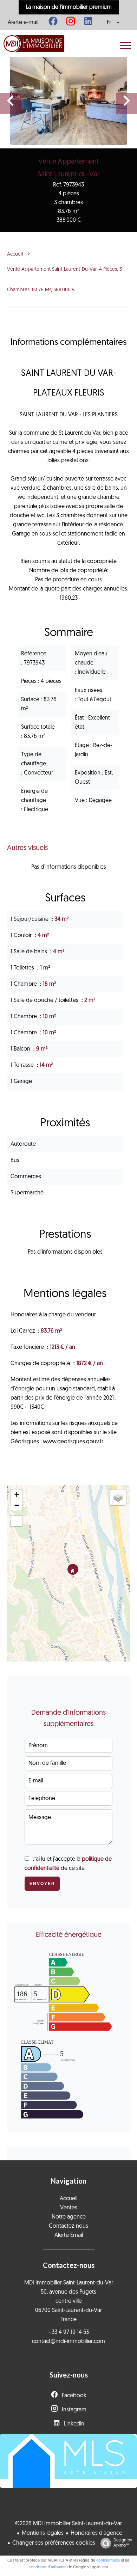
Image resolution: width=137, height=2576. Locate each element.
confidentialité (108, 2561)
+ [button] (17, 1495)
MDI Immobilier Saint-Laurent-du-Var (69, 2283)
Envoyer (42, 1884)
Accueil (15, 254)
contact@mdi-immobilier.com (68, 2342)
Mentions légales (43, 2533)
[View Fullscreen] (17, 1521)
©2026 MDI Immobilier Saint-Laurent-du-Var (68, 2524)
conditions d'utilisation (48, 2567)
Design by (123, 2543)
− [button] (17, 1505)
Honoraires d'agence (96, 2533)
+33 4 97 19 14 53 (69, 2332)
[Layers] (118, 1497)
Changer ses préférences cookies (54, 2543)
